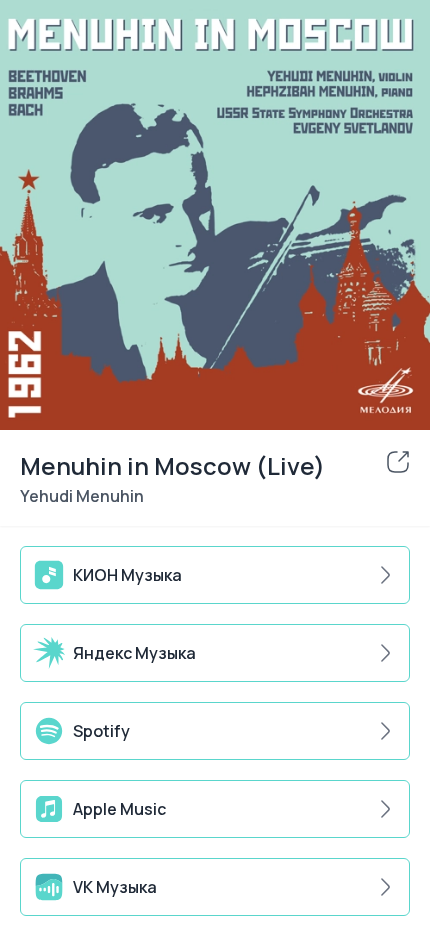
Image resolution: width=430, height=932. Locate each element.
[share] (398, 462)
